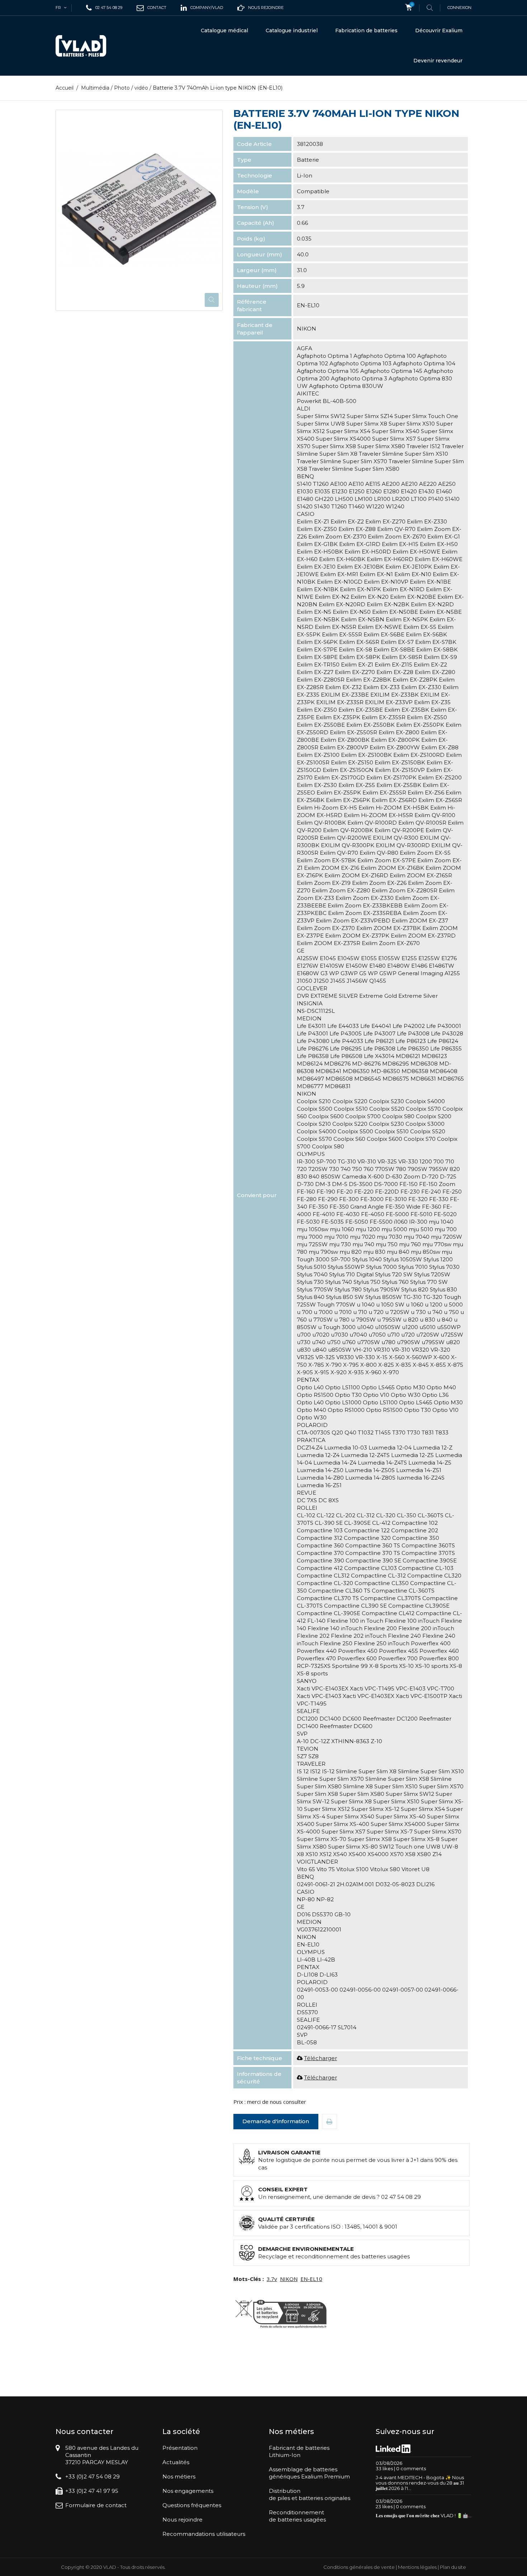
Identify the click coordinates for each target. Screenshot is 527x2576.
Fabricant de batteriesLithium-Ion (299, 2451)
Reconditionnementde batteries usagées (297, 2516)
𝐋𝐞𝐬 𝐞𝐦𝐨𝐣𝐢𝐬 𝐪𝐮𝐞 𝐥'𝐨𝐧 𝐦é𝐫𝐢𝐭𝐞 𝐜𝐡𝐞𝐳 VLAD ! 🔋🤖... (424, 2515)
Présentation (180, 2448)
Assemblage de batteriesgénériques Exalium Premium (309, 2473)
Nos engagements (188, 2491)
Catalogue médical (224, 30)
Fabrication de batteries (366, 30)
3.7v (272, 2279)
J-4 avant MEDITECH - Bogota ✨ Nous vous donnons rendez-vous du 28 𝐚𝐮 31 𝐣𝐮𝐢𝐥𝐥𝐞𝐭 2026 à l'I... (420, 2483)
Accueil (65, 88)
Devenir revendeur (438, 61)
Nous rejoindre (182, 2520)
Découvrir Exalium (439, 30)
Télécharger (321, 2058)
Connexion (459, 8)
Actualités (176, 2462)
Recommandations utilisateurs (204, 2534)
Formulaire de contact (96, 2505)
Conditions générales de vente (359, 2567)
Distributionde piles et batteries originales (310, 2494)
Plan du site (453, 2567)
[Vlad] (86, 46)
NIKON (289, 2279)
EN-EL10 (311, 2279)
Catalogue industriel (292, 30)
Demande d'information (276, 2121)
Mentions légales (417, 2567)
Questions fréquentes (192, 2505)
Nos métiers (179, 2477)
